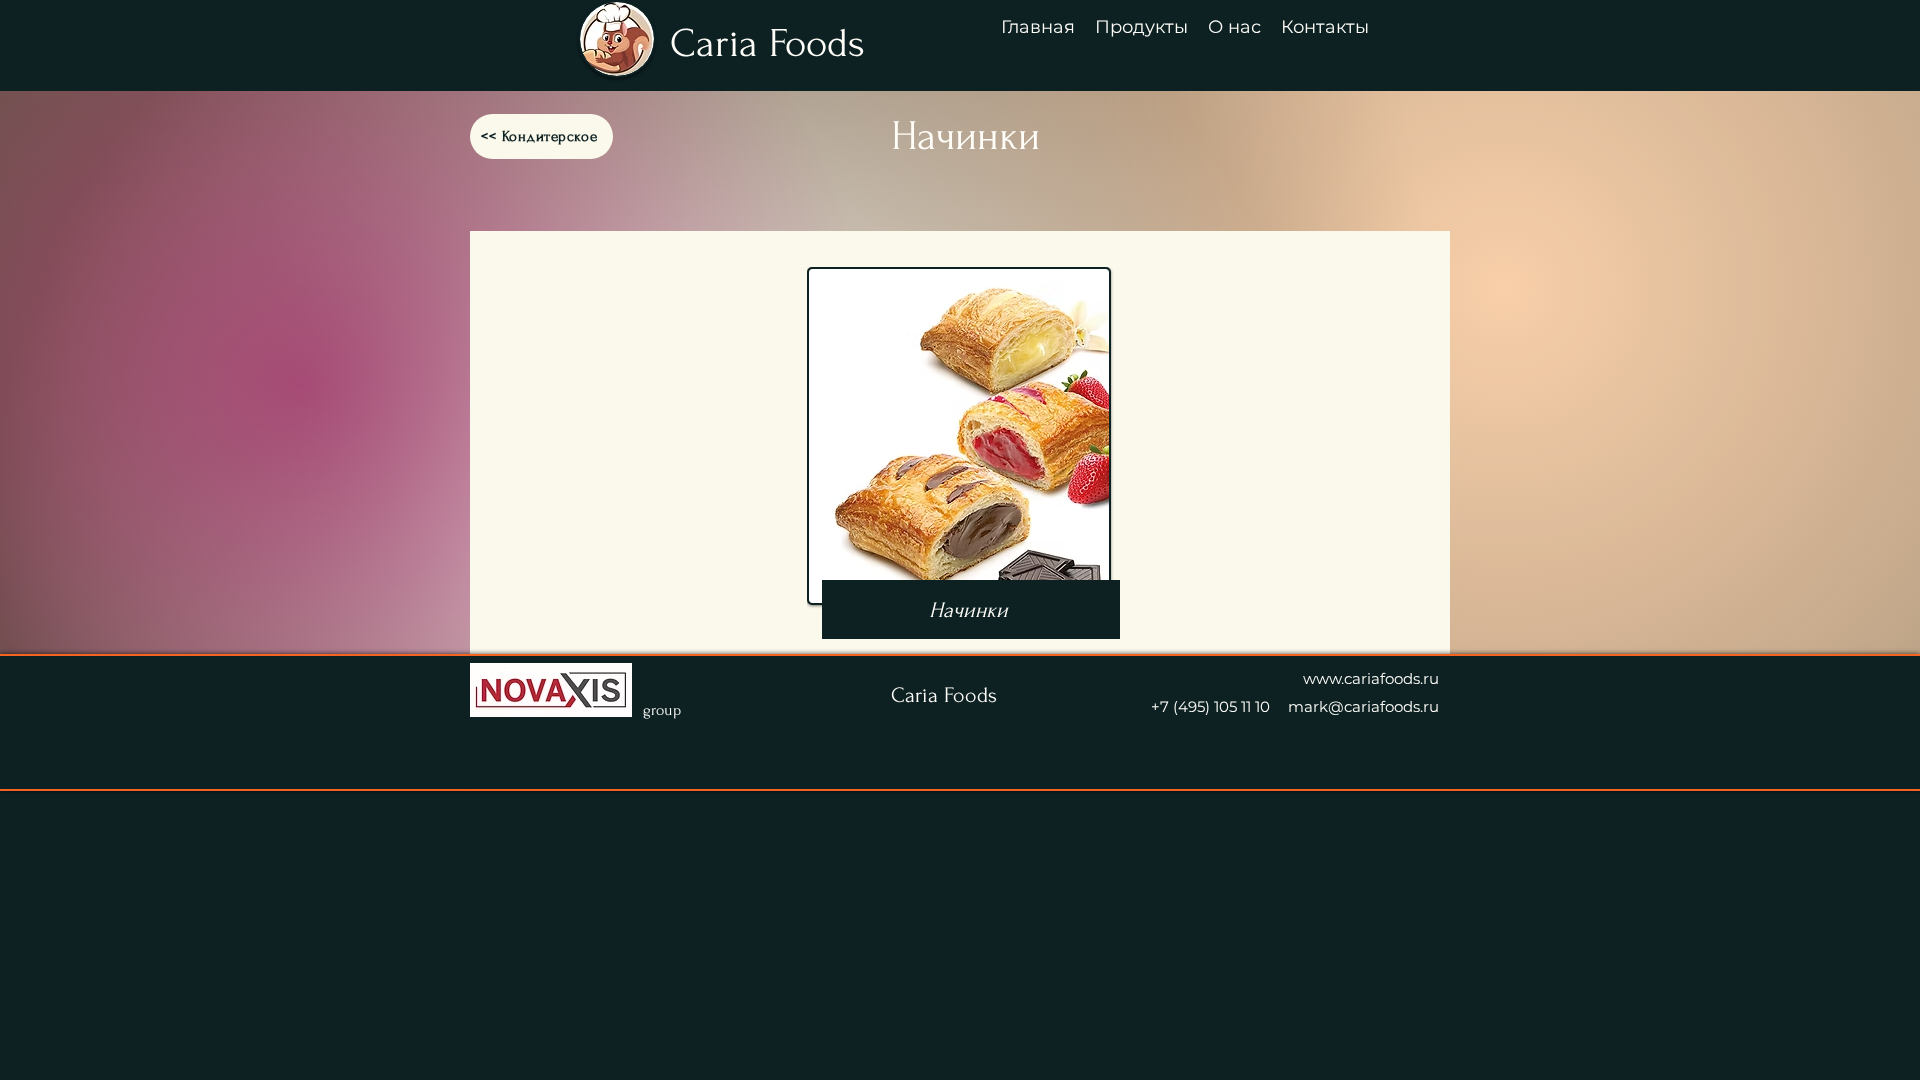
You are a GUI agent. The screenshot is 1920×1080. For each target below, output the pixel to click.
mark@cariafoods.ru (1363, 706)
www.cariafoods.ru (1371, 678)
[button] (1141, 26)
